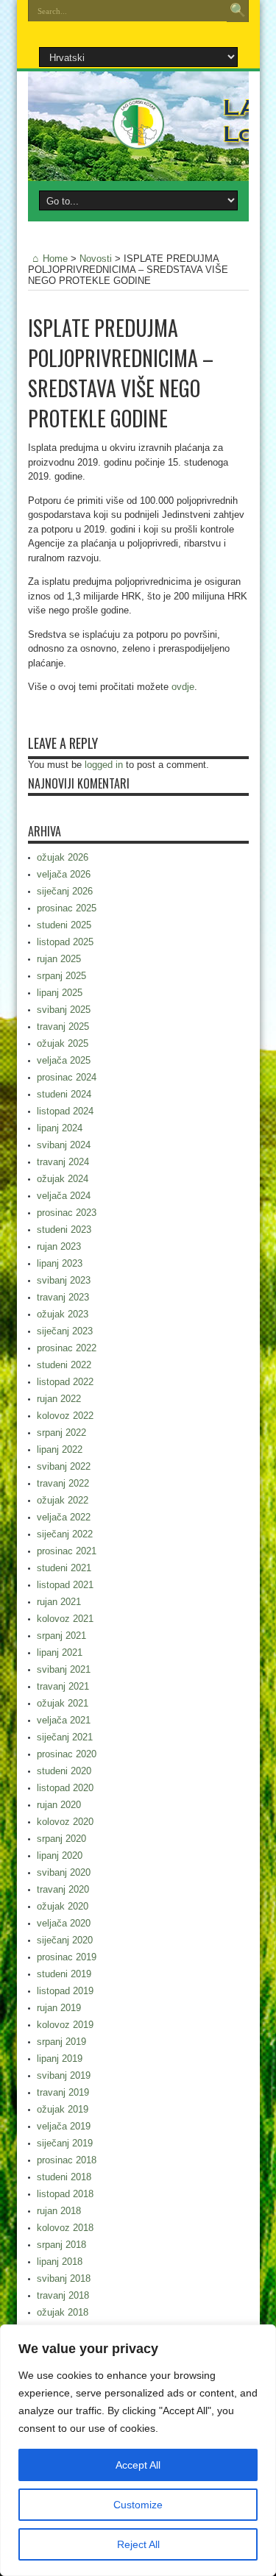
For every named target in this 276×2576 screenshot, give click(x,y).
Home (55, 259)
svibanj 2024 (64, 1145)
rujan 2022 (59, 1399)
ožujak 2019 (63, 2109)
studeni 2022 (64, 1365)
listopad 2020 (65, 1788)
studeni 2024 (64, 1094)
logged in (104, 765)
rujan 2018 (59, 2211)
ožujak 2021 (63, 1703)
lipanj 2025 (60, 993)
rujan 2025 (59, 959)
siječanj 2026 (65, 891)
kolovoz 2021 (65, 1619)
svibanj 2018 (64, 2278)
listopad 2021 (65, 1585)
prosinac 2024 (67, 1077)
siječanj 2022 (65, 1534)
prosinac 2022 (67, 1348)
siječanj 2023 (65, 1331)
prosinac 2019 (67, 1957)
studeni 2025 (64, 925)
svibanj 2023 (64, 1280)
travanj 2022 (63, 1483)
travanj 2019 (63, 2092)
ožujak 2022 (63, 1500)
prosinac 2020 (67, 1754)
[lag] (138, 138)
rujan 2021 (59, 1602)
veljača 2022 (64, 1517)
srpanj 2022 (61, 1433)
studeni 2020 (64, 1771)
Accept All (138, 2465)
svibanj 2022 (64, 1466)
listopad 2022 (65, 1382)
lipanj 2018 (60, 2262)
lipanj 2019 (60, 2059)
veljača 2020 (64, 1923)
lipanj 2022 (60, 1449)
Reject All (138, 2544)
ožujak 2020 (63, 1906)
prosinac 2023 (67, 1213)
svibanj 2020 (64, 1872)
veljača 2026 (64, 874)
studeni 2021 (64, 1568)
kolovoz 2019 (65, 2025)
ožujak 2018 (63, 2312)
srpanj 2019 (61, 2042)
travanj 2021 (63, 1686)
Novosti (96, 259)
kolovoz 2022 (65, 1416)
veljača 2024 (64, 1196)
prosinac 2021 (67, 1551)
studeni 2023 (64, 1230)
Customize (138, 2505)
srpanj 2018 (61, 2245)
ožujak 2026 (63, 857)
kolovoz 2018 (65, 2228)
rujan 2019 (59, 2008)
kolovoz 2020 (65, 1822)
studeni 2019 (64, 1974)
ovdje (183, 687)
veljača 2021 (64, 1720)
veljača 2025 (64, 1060)
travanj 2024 (63, 1162)
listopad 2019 (65, 1991)
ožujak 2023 (63, 1314)
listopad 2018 (65, 2194)
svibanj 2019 (64, 2075)
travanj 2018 (63, 2295)
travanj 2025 (63, 1027)
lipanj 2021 (60, 1652)
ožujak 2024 (63, 1179)
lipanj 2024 (60, 1128)
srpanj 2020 (61, 1839)
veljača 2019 (64, 2126)
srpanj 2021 (61, 1636)
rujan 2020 (59, 1805)
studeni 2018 (64, 2177)
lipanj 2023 (60, 1263)
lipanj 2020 (60, 1855)
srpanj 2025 (61, 976)
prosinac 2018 (67, 2160)
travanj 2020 (63, 1889)
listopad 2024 (65, 1111)
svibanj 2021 (64, 1669)
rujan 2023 (59, 1246)
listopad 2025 (65, 942)
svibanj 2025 (64, 1010)
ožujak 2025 (63, 1043)
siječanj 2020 (65, 1940)
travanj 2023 (63, 1297)
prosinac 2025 (67, 908)
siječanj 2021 (65, 1737)
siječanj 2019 (65, 2143)
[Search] (238, 11)
